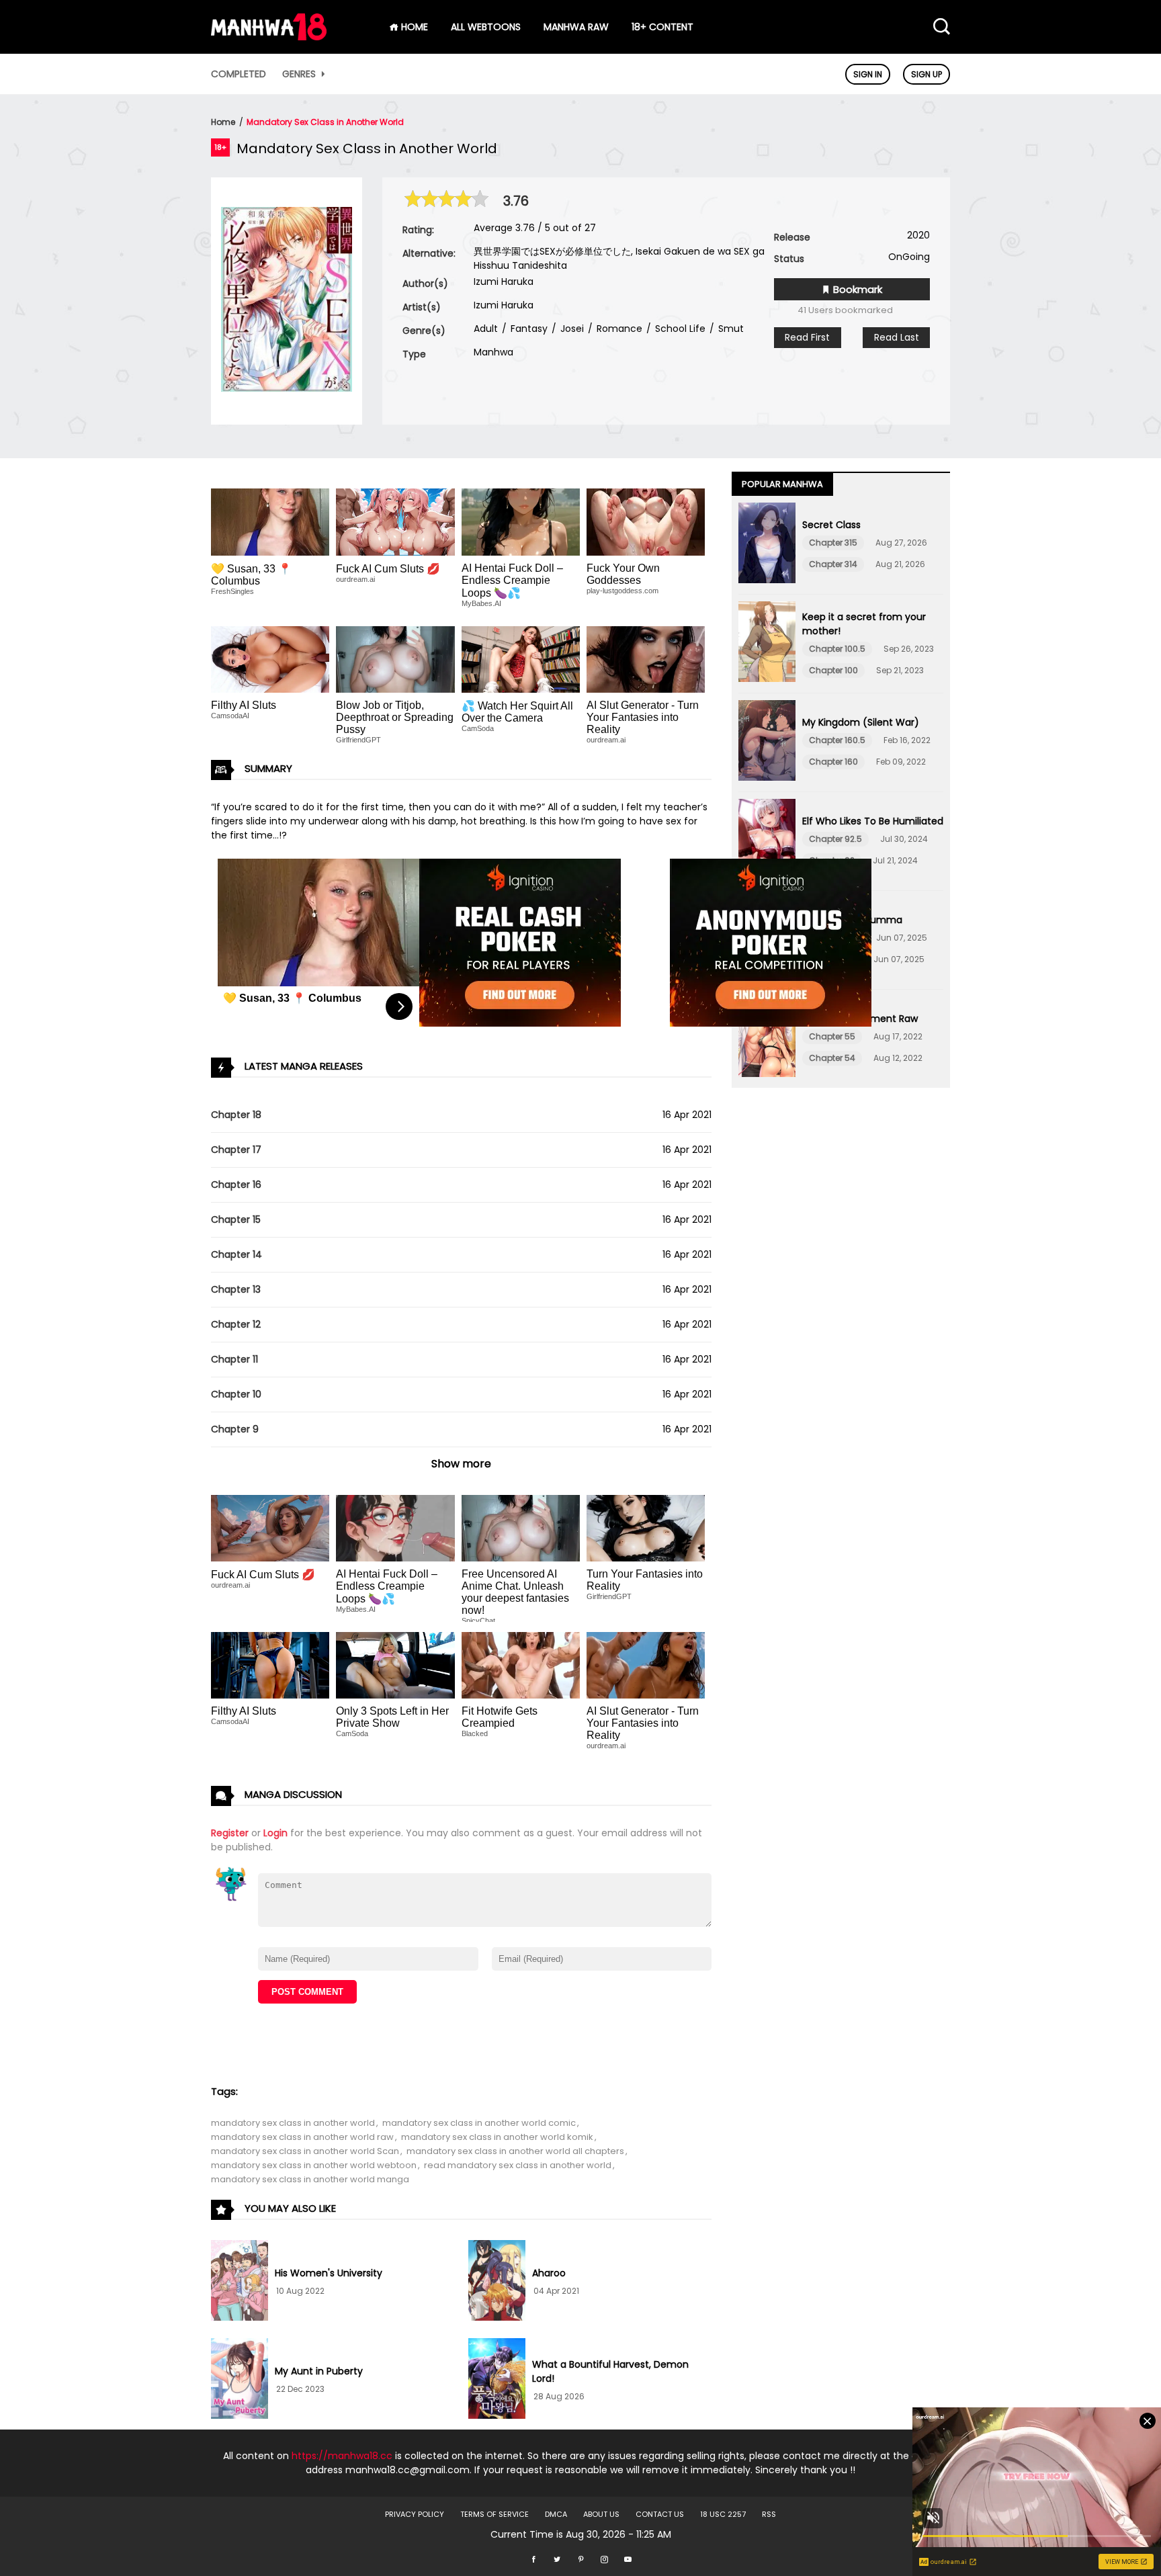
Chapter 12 (236, 1324)
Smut (730, 329)
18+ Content (662, 27)
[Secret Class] (767, 545)
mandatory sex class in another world (293, 2123)
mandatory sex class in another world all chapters (515, 2151)
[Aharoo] (497, 2282)
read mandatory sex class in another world (518, 2165)
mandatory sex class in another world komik (497, 2137)
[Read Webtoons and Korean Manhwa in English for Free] (269, 37)
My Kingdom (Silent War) (861, 722)
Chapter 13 (236, 1289)
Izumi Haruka (504, 282)
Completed (239, 74)
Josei (571, 329)
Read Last (897, 337)
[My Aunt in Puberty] (240, 2380)
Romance (618, 329)
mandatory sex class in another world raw (302, 2137)
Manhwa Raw (576, 27)
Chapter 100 (833, 670)
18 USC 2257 (723, 2514)
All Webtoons (486, 27)
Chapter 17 (236, 1150)
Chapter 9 (235, 1429)
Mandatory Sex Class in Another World (325, 122)
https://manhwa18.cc (342, 2456)
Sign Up (927, 74)
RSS (769, 2514)
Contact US (660, 2514)
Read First (807, 337)
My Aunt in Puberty (319, 2371)
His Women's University (329, 2273)
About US (601, 2514)
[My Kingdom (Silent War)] (767, 742)
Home (223, 122)
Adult (486, 329)
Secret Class (831, 525)
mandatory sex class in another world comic (479, 2123)
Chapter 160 (833, 762)
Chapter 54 (832, 1058)
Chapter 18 (236, 1115)
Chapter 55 (832, 1036)
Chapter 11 (234, 1359)
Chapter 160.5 (837, 740)
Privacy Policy (415, 2514)
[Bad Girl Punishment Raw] (767, 1039)
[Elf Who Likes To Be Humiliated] (767, 841)
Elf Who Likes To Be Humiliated (873, 821)
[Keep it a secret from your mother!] (767, 644)
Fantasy (528, 329)
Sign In (868, 74)
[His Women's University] (240, 2282)
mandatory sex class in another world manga (310, 2179)
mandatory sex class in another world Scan (305, 2151)
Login (275, 1833)
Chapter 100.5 (837, 649)
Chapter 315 (833, 543)
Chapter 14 (236, 1254)
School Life (679, 329)
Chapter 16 (236, 1185)
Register (230, 1833)
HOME (413, 27)
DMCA (556, 2514)
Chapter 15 (236, 1219)
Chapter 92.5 (835, 839)
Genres (300, 74)
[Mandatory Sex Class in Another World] (287, 388)
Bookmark (856, 289)
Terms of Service (494, 2514)
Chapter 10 (236, 1394)
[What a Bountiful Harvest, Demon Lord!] (497, 2380)
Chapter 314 (833, 564)
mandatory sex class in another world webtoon (314, 2165)
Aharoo (549, 2273)
